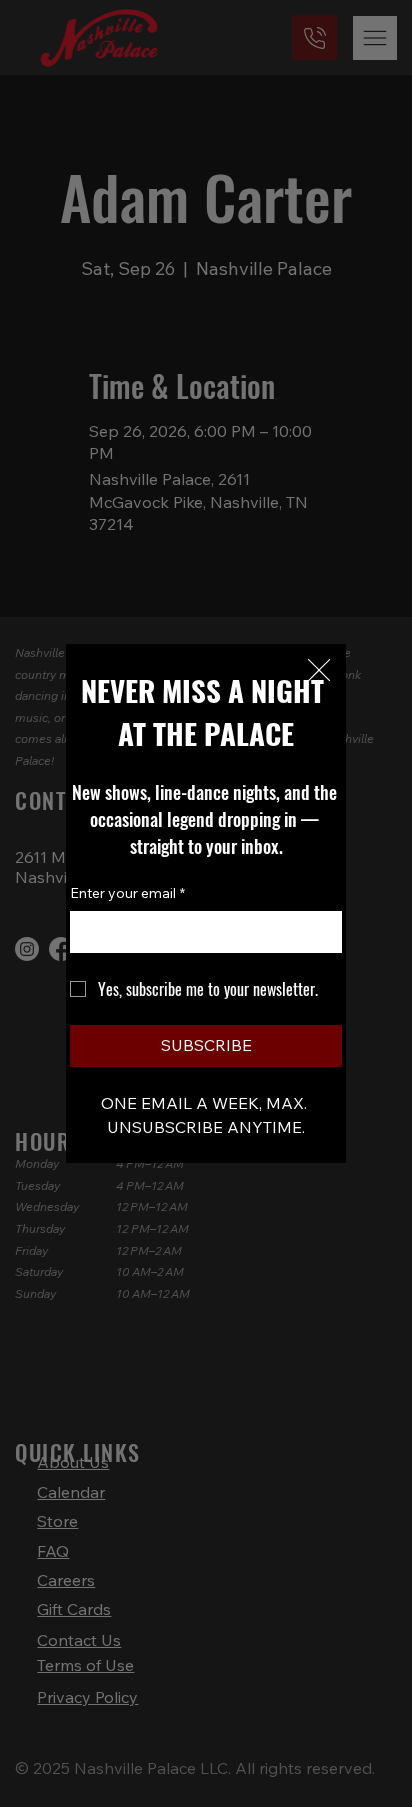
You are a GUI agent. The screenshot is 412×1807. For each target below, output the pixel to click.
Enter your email (127, 893)
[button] (319, 671)
